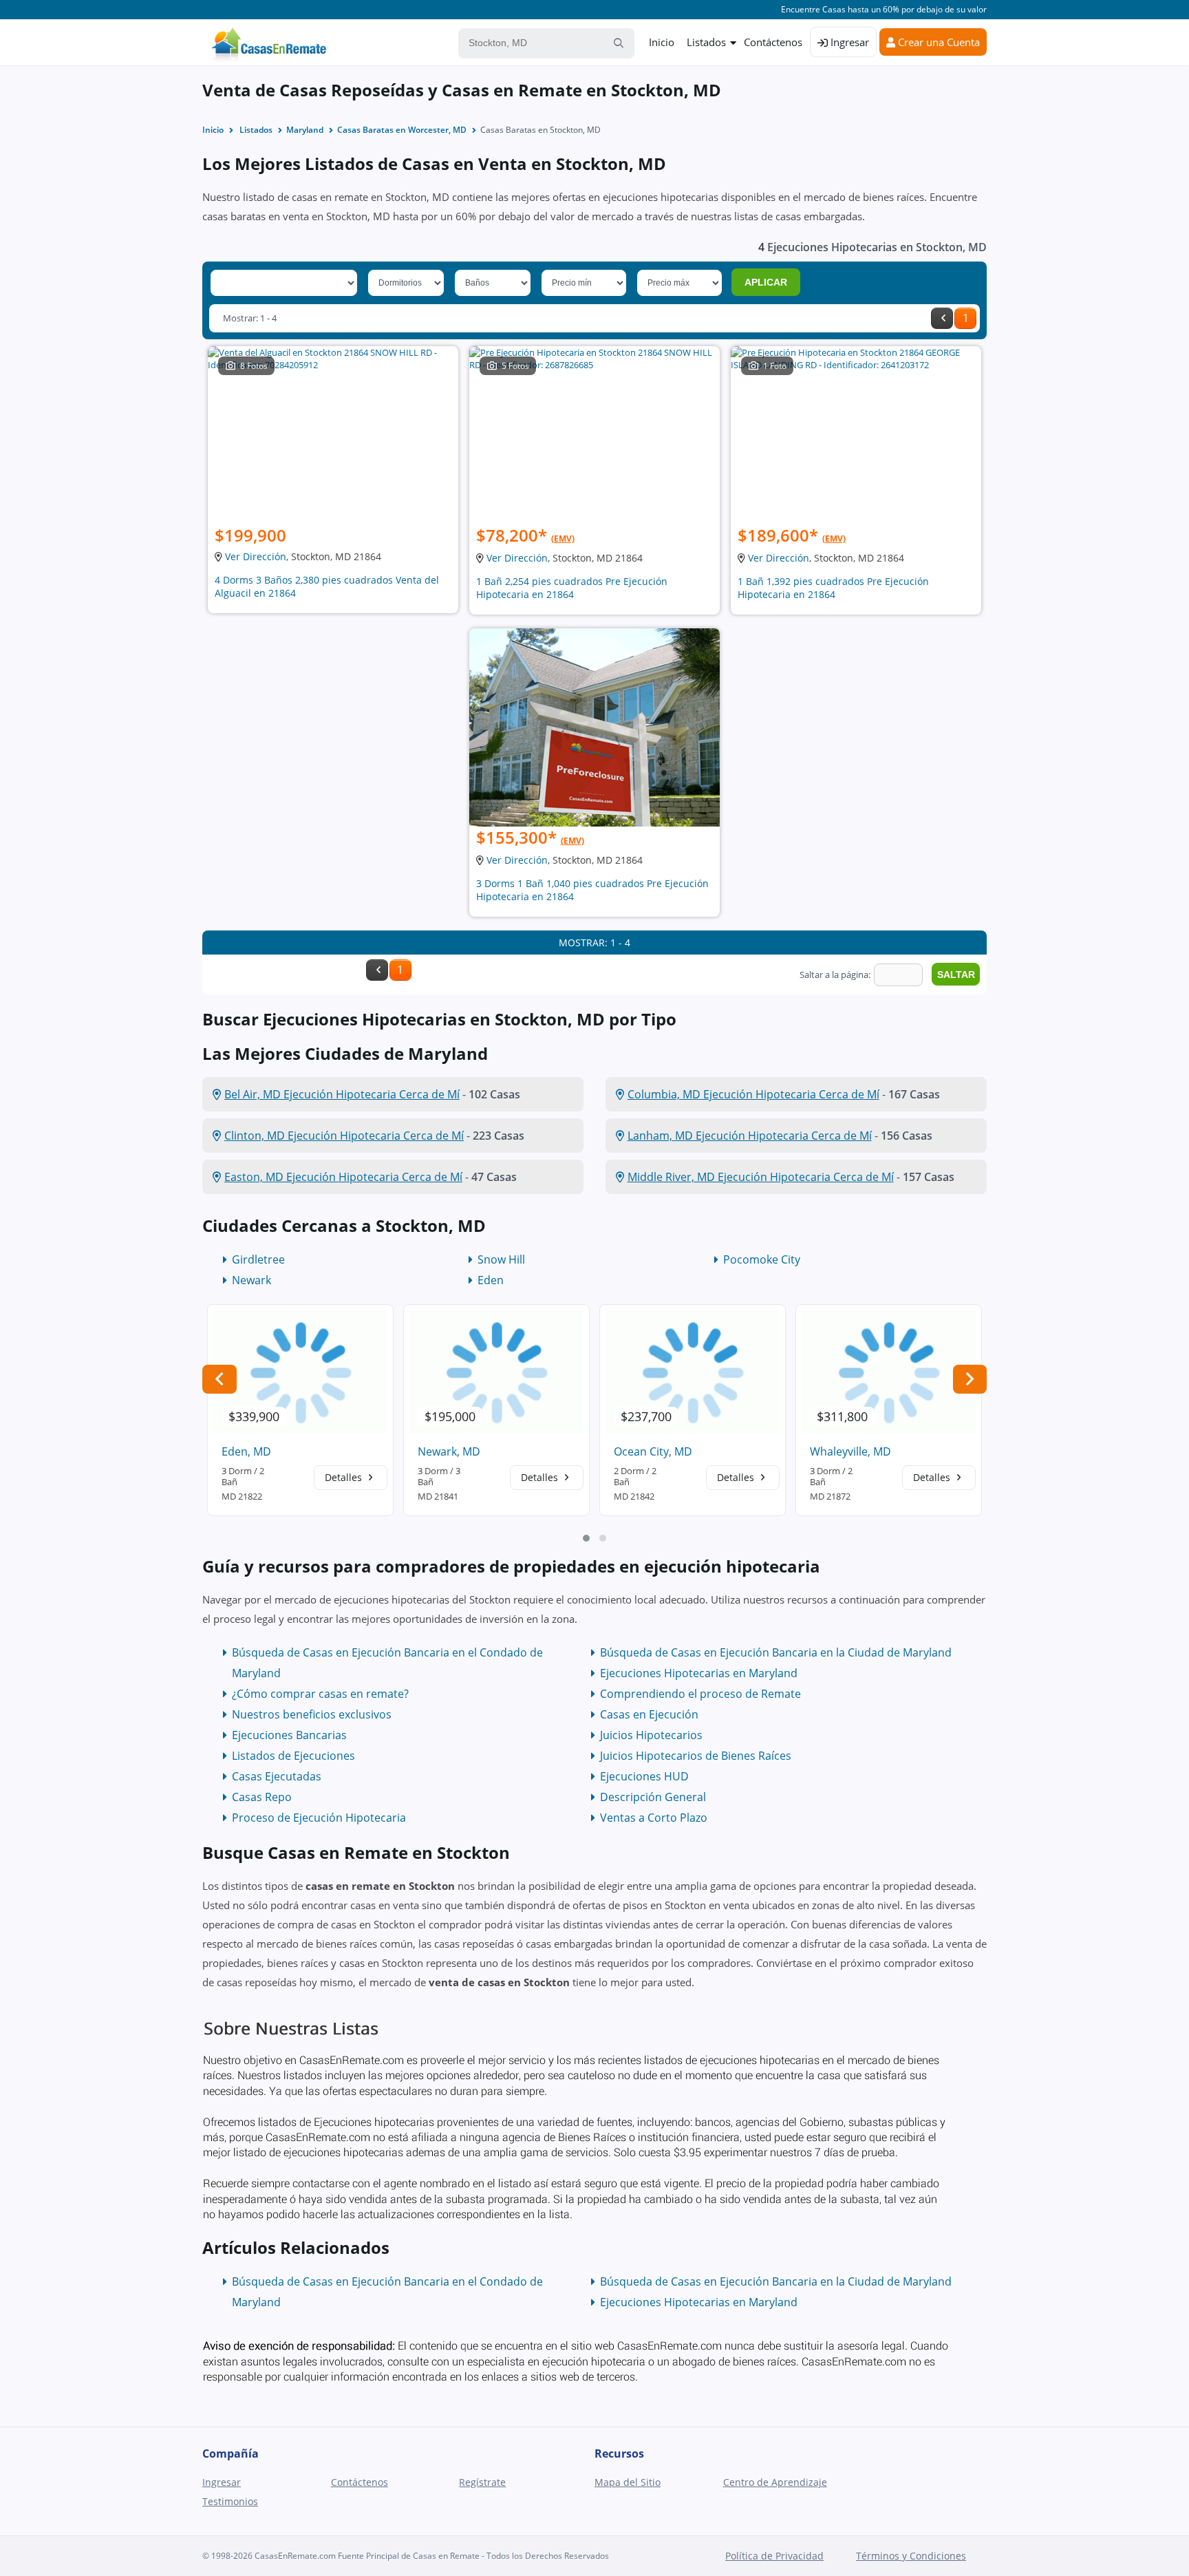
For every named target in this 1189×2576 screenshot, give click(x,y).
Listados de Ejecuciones (293, 1756)
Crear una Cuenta (938, 42)
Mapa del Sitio (628, 2482)
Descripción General (653, 1797)
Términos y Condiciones (911, 2556)
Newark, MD (449, 1451)
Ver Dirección (256, 556)
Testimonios (230, 2501)
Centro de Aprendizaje (775, 2482)
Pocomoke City (762, 1259)
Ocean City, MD (653, 1451)
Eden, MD (246, 1451)
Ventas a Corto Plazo (654, 1818)
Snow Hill (501, 1259)
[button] (586, 1538)
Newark (251, 1280)
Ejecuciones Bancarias (289, 1735)
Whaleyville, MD (850, 1451)
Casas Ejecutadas (277, 1776)
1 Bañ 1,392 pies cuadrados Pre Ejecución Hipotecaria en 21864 (833, 588)
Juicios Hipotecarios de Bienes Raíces (696, 1756)
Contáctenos (773, 42)
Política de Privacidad (774, 2556)
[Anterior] (942, 318)
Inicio (662, 42)
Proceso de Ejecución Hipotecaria (319, 1818)
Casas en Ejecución (649, 1714)
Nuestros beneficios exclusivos (312, 1714)
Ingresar (848, 42)
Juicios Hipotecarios (651, 1735)
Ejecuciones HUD (644, 1776)
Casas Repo (262, 1797)
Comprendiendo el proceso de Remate (700, 1694)
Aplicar (766, 282)
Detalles (345, 1477)
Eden (491, 1280)
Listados (706, 42)
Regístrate (482, 2482)
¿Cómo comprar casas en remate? (320, 1694)
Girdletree (258, 1259)
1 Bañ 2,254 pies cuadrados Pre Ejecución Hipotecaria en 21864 (572, 588)
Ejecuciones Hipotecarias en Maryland (699, 1673)
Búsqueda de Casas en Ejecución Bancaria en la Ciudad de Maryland (776, 1652)
